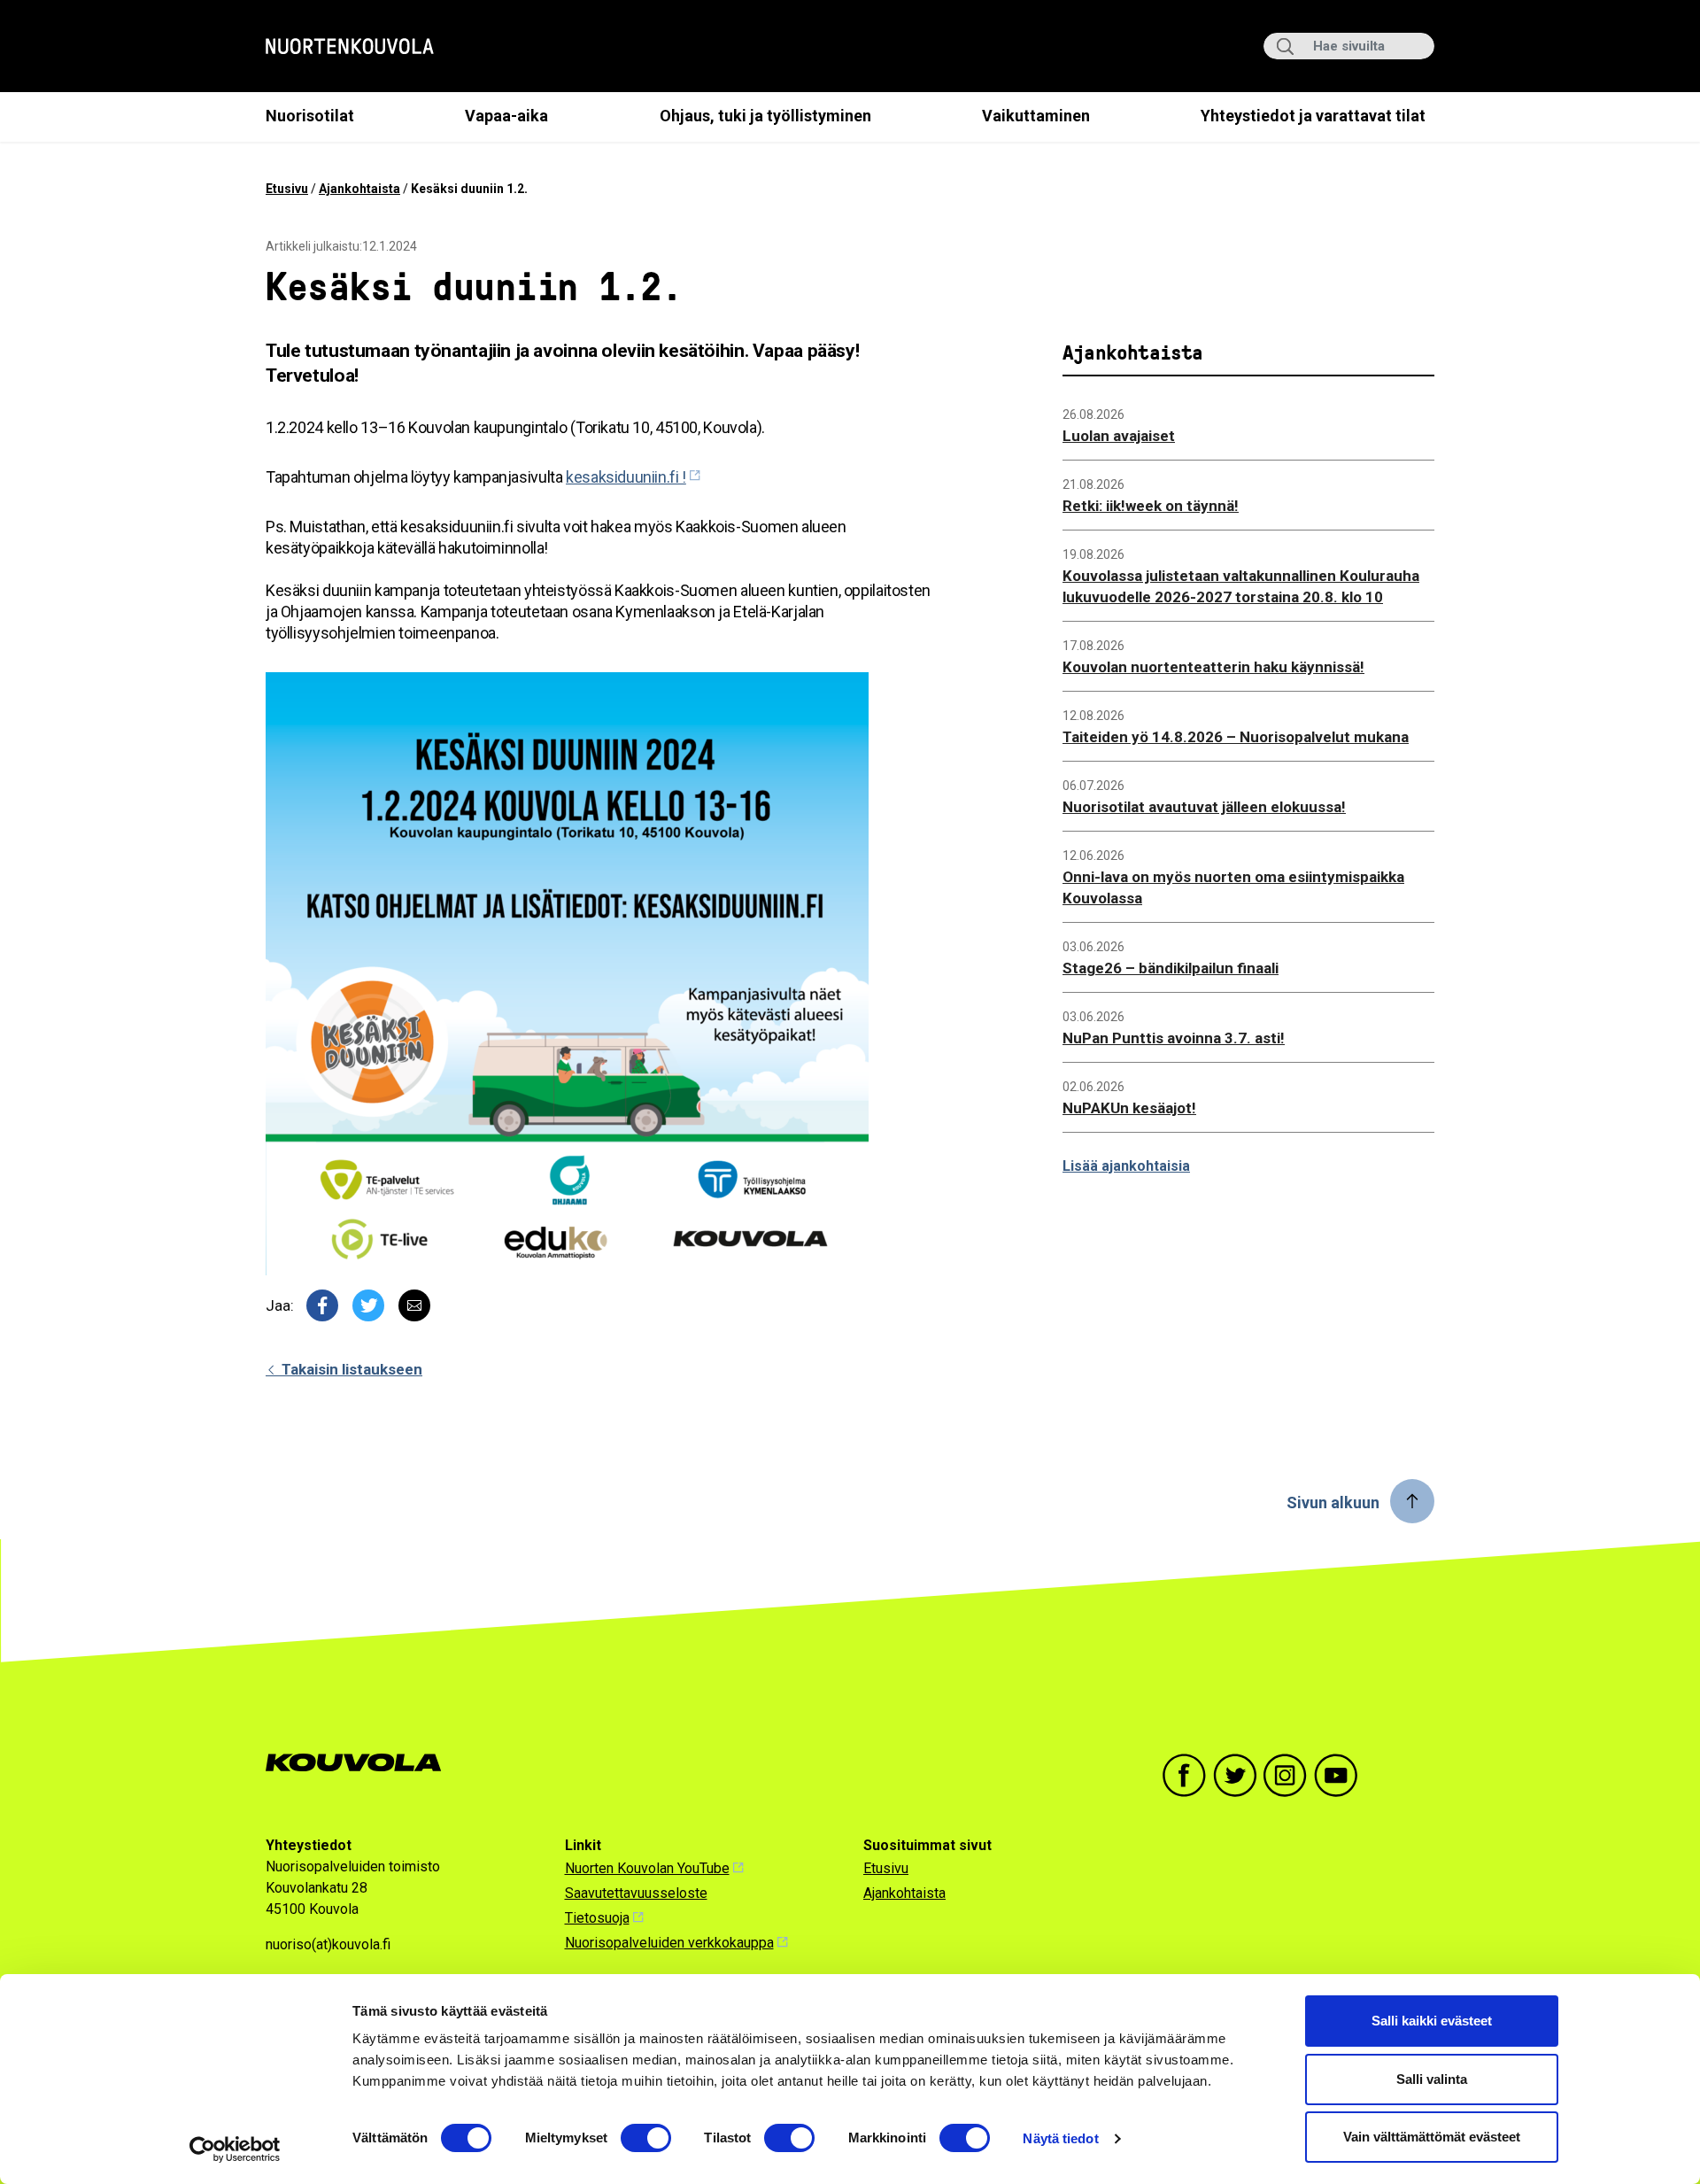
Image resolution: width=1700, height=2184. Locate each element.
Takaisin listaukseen (350, 1369)
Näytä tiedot (1060, 2138)
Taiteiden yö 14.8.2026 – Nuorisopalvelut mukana (1236, 737)
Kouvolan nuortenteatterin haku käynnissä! (1213, 667)
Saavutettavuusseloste (636, 1893)
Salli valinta (1432, 2079)
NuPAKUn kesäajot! (1129, 1108)
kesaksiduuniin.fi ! (626, 477)
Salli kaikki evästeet (1432, 2021)
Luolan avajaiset (1119, 436)
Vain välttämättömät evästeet (1432, 2137)
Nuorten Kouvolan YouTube (647, 1868)
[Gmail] (414, 1305)
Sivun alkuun (1333, 1502)
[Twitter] (368, 1305)
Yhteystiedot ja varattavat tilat (1313, 116)
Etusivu (287, 189)
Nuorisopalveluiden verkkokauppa (669, 1943)
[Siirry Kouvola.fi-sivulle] (361, 1763)
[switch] (646, 2138)
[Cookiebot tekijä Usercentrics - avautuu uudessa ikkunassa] (235, 2149)
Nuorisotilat (310, 116)
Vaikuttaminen (1036, 116)
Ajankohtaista (359, 189)
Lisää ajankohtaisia (1126, 1166)
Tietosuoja (597, 1918)
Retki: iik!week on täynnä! (1151, 506)
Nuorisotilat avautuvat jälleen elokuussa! (1204, 807)
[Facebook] (322, 1305)
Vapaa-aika (506, 116)
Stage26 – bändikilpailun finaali (1171, 968)
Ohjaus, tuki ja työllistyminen (765, 116)
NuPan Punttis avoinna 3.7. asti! (1174, 1038)
